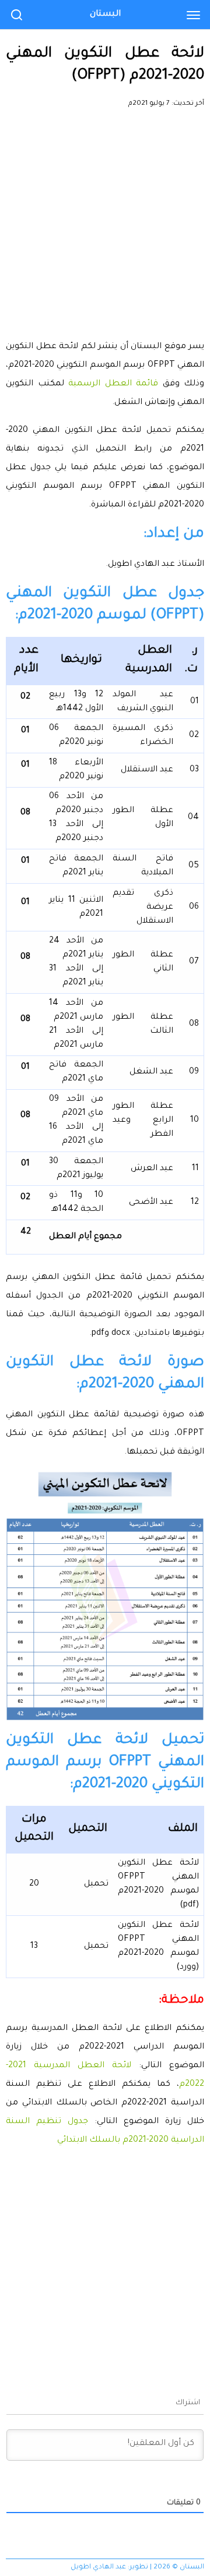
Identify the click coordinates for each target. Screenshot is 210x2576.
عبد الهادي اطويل (98, 2568)
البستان (105, 15)
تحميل (96, 1884)
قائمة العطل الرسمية (113, 384)
